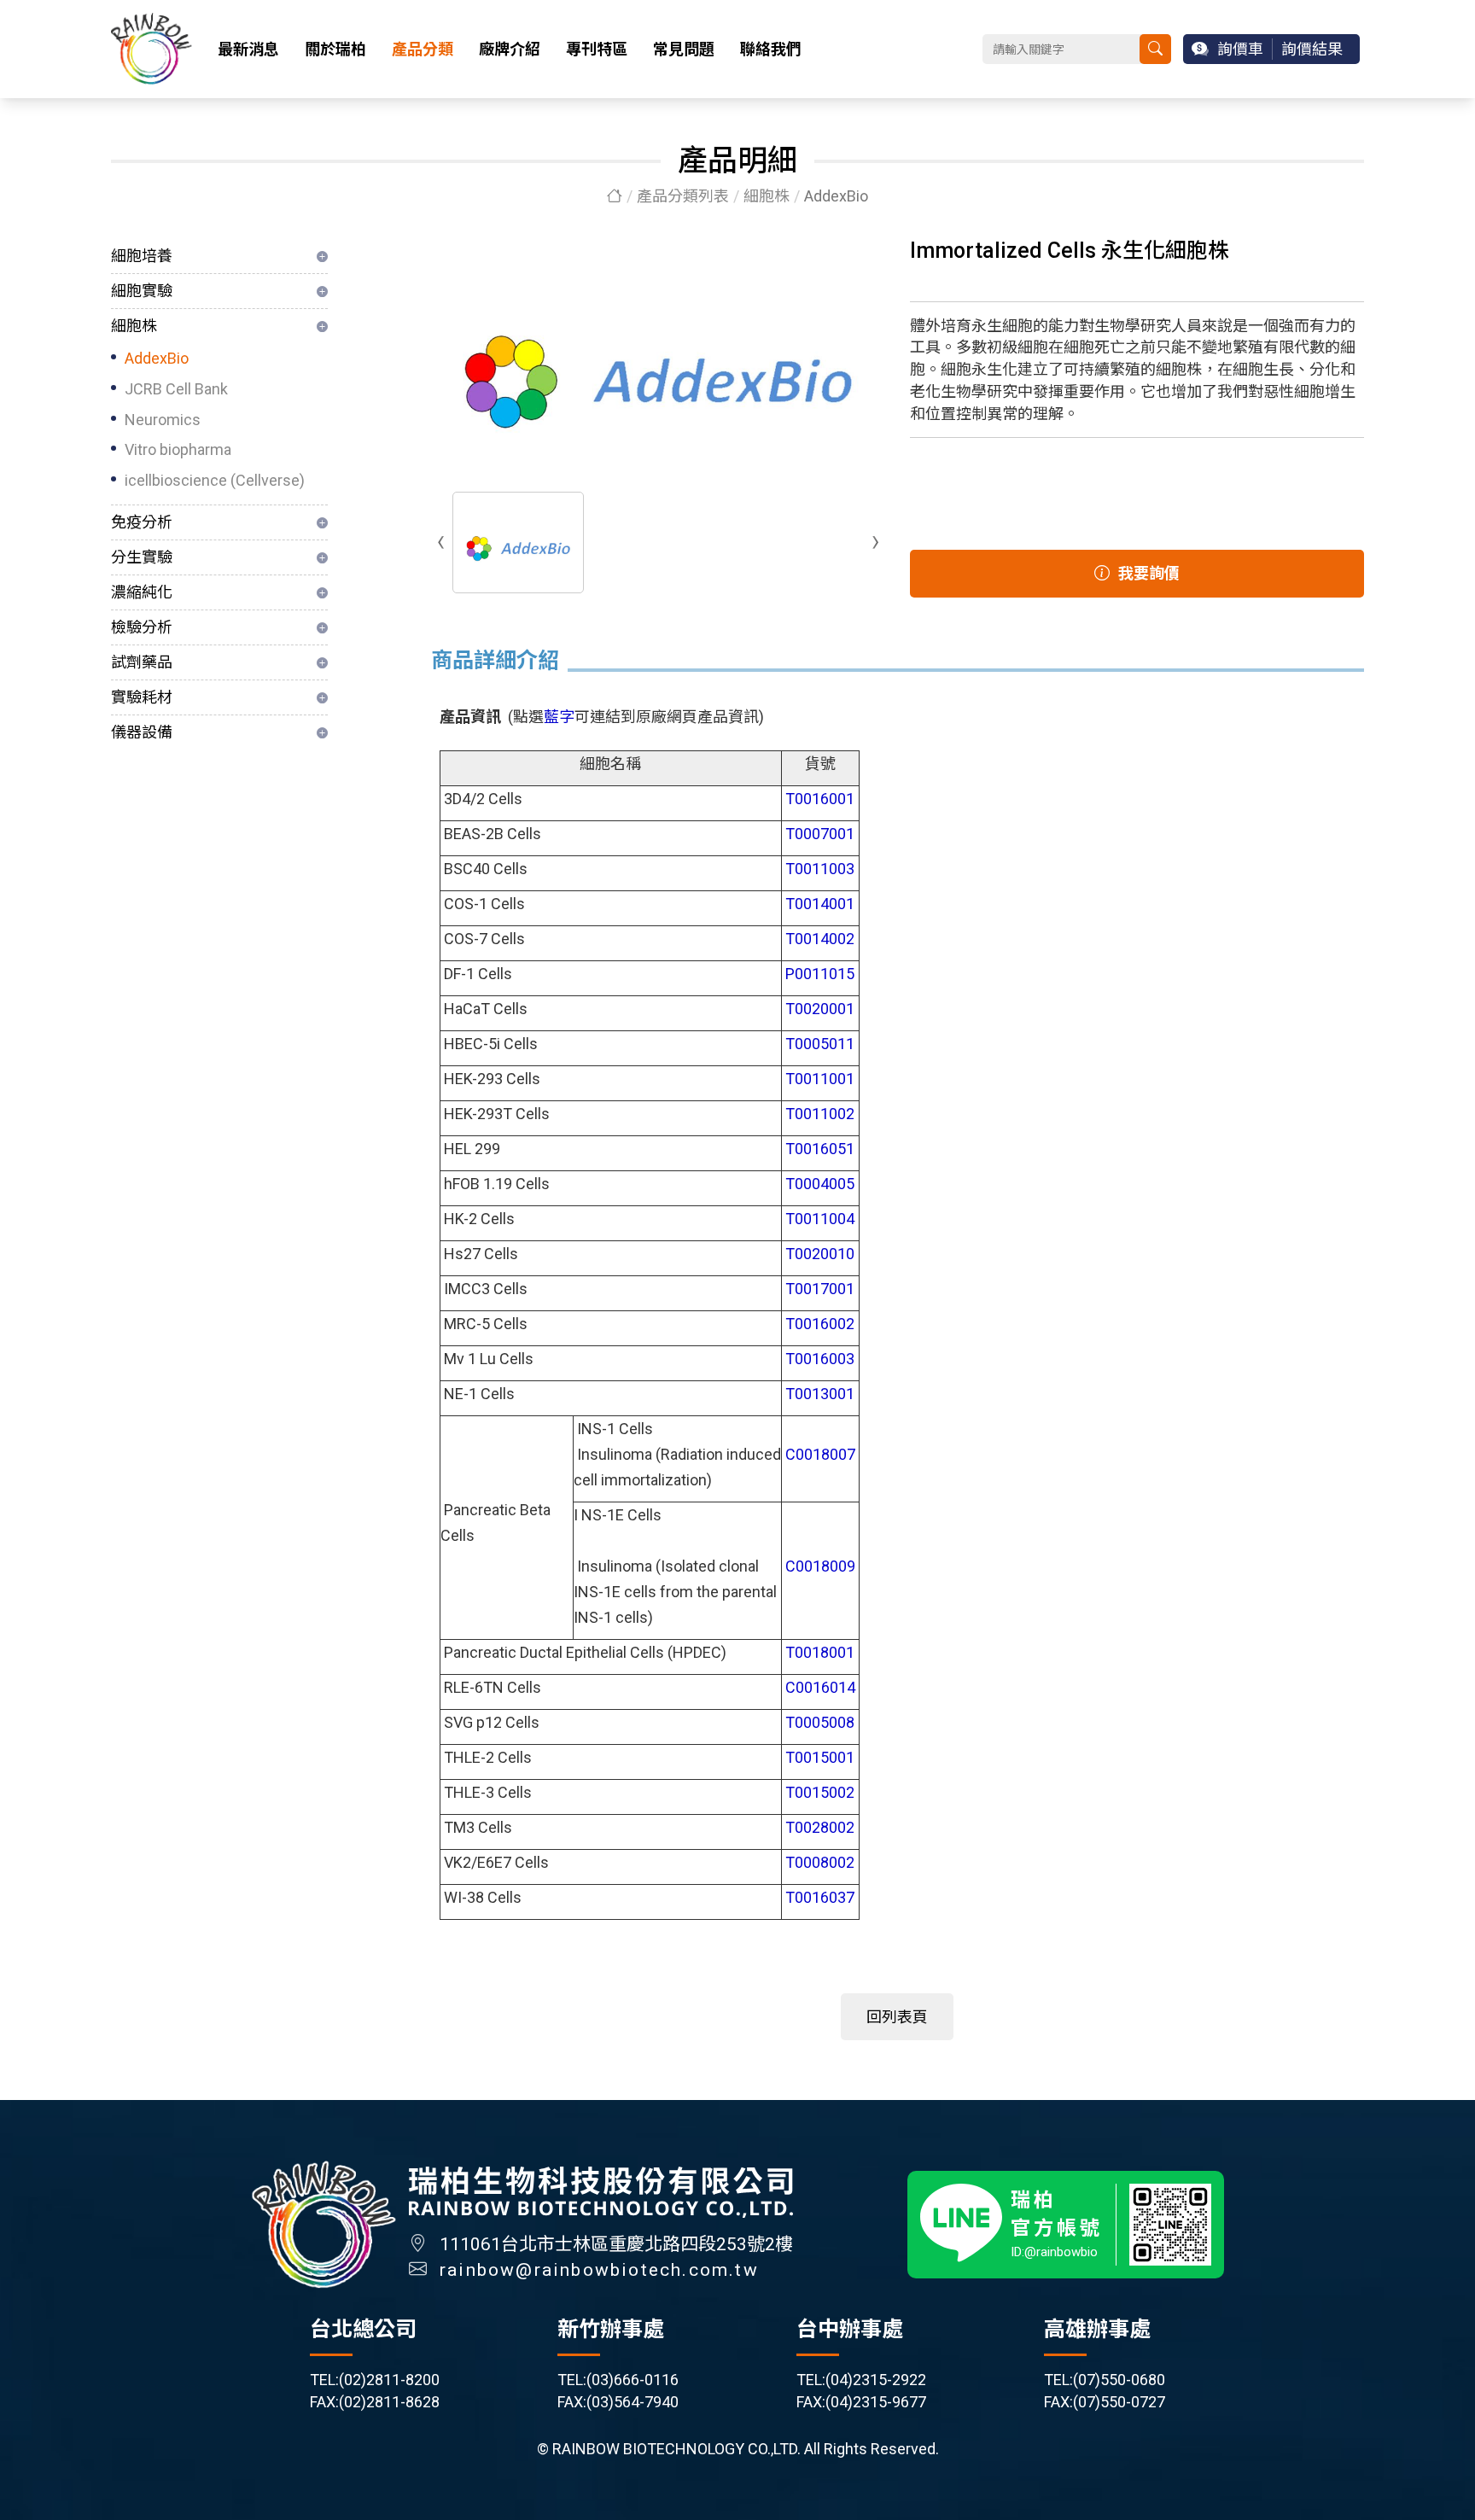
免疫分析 (142, 522)
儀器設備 (142, 732)
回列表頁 (897, 2017)
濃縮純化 (142, 592)
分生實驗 (142, 557)
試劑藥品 (142, 662)
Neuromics (163, 420)
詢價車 (1240, 49)
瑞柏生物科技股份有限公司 (152, 49)
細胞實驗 (142, 291)
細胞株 (767, 196)
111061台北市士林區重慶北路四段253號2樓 (616, 2244)
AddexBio (157, 358)
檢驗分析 (142, 627)
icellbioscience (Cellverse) (215, 480)
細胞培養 (142, 256)
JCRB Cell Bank (176, 389)
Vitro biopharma (178, 449)
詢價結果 (1312, 49)
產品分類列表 (683, 196)
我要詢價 (1149, 573)
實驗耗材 (142, 697)
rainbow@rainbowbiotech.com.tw (599, 2270)
